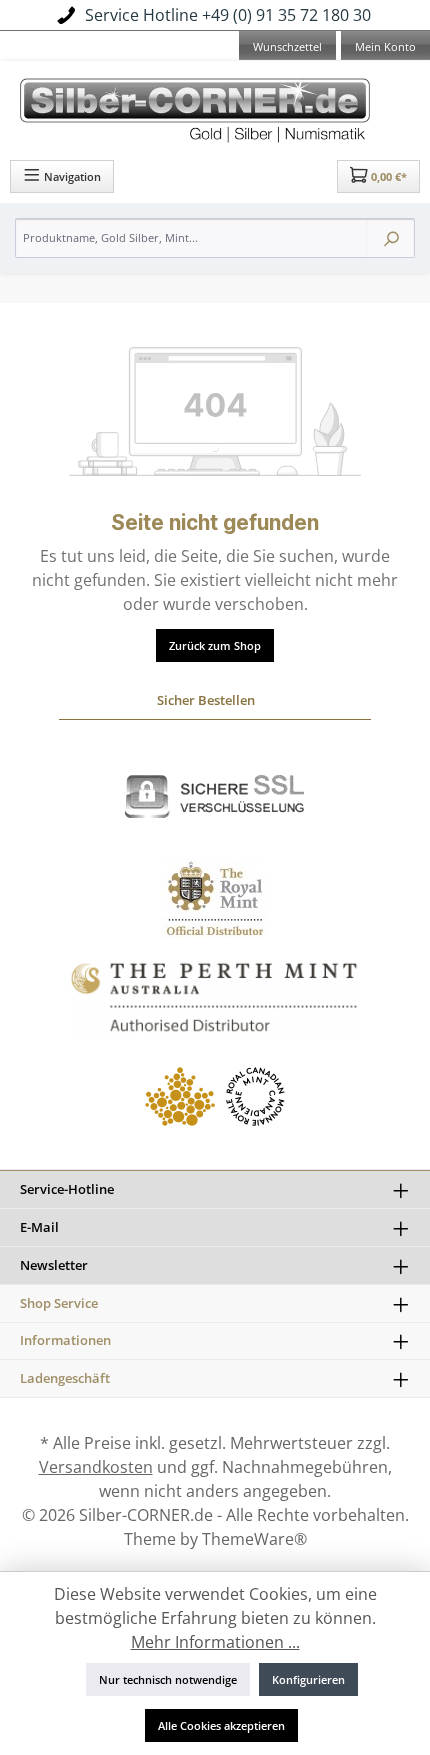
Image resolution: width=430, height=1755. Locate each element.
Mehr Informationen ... (215, 1642)
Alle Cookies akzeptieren (221, 1725)
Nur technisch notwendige (168, 1679)
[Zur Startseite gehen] (215, 107)
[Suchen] (391, 238)
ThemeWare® (254, 1539)
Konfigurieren (308, 1679)
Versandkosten (96, 1467)
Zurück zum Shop (215, 645)
